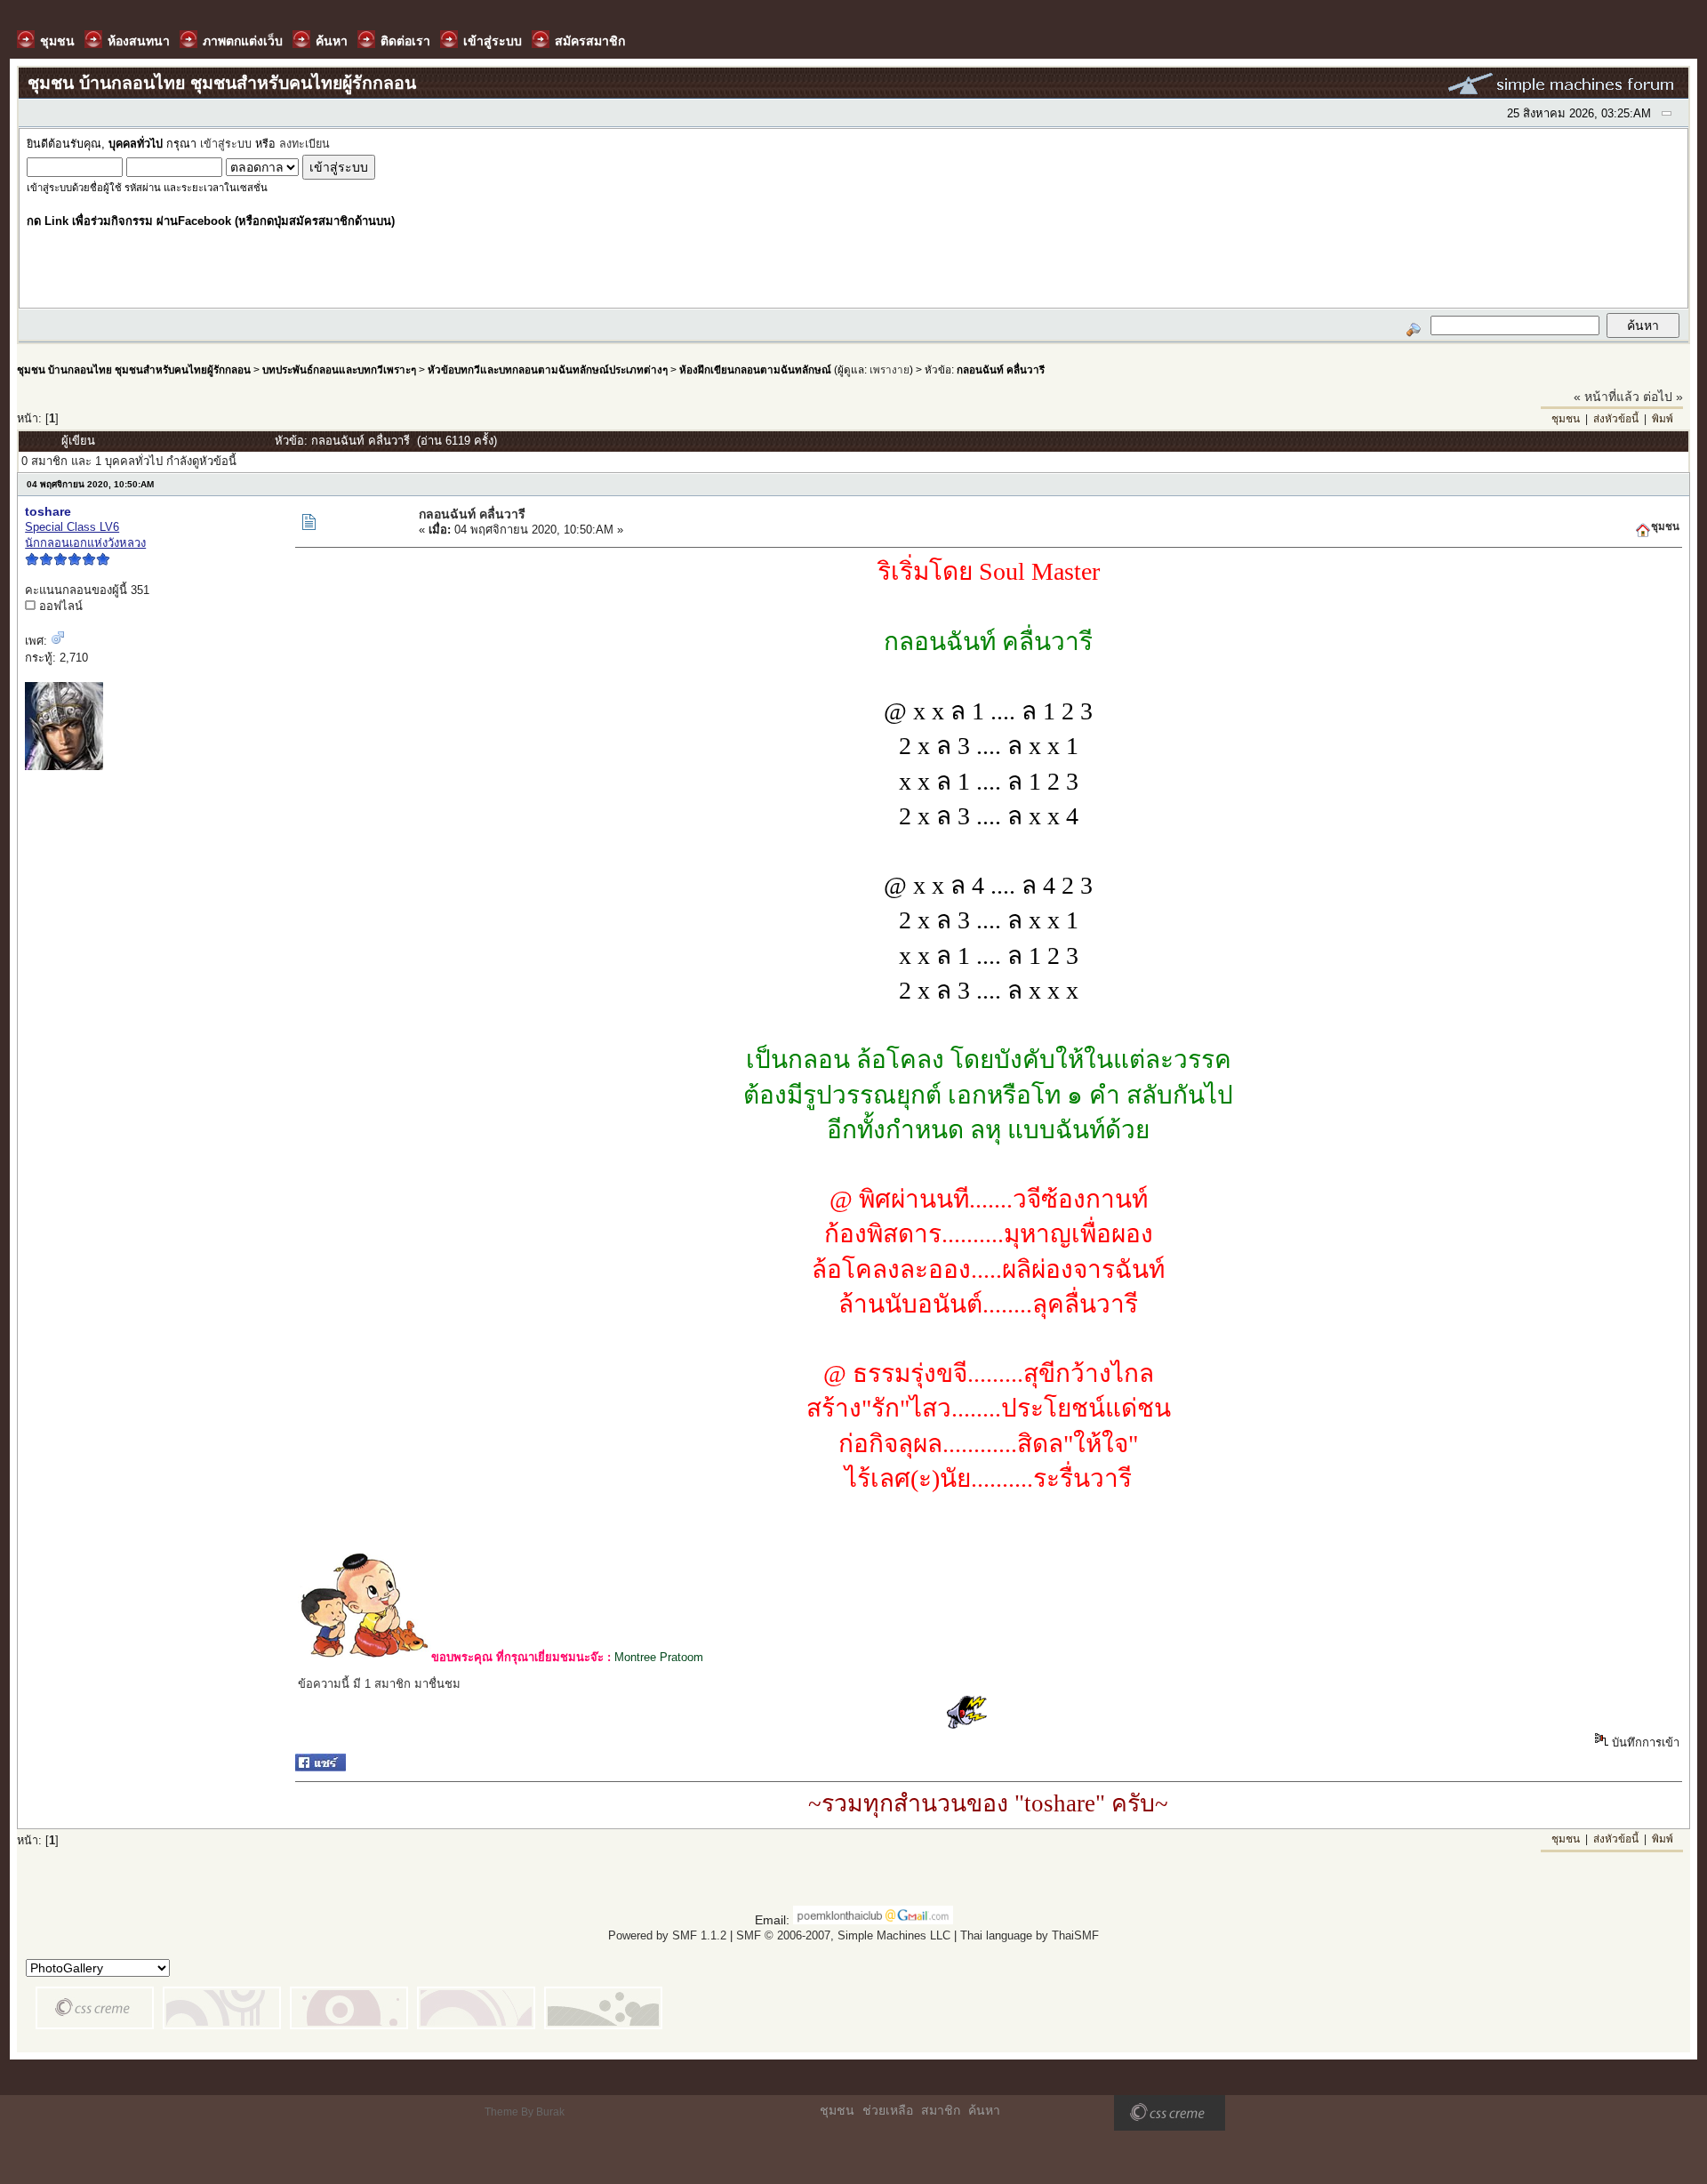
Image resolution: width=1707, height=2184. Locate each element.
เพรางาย (890, 369)
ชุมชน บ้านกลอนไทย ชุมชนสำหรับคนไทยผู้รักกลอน (134, 369)
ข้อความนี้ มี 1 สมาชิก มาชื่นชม (379, 1684)
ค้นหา (984, 2110)
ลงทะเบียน (305, 144)
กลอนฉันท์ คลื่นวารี (1001, 369)
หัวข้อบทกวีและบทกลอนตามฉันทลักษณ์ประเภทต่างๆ (548, 369)
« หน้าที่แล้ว (1607, 397)
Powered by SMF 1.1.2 (667, 1935)
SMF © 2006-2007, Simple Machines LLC (843, 1935)
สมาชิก (941, 2110)
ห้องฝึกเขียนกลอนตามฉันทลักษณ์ (755, 369)
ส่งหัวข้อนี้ (1616, 419)
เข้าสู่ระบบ (226, 144)
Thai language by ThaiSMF (1030, 1935)
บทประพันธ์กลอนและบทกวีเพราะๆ (339, 369)
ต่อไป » (1663, 397)
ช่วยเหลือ (888, 2110)
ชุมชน (1566, 419)
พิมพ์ (1663, 419)
